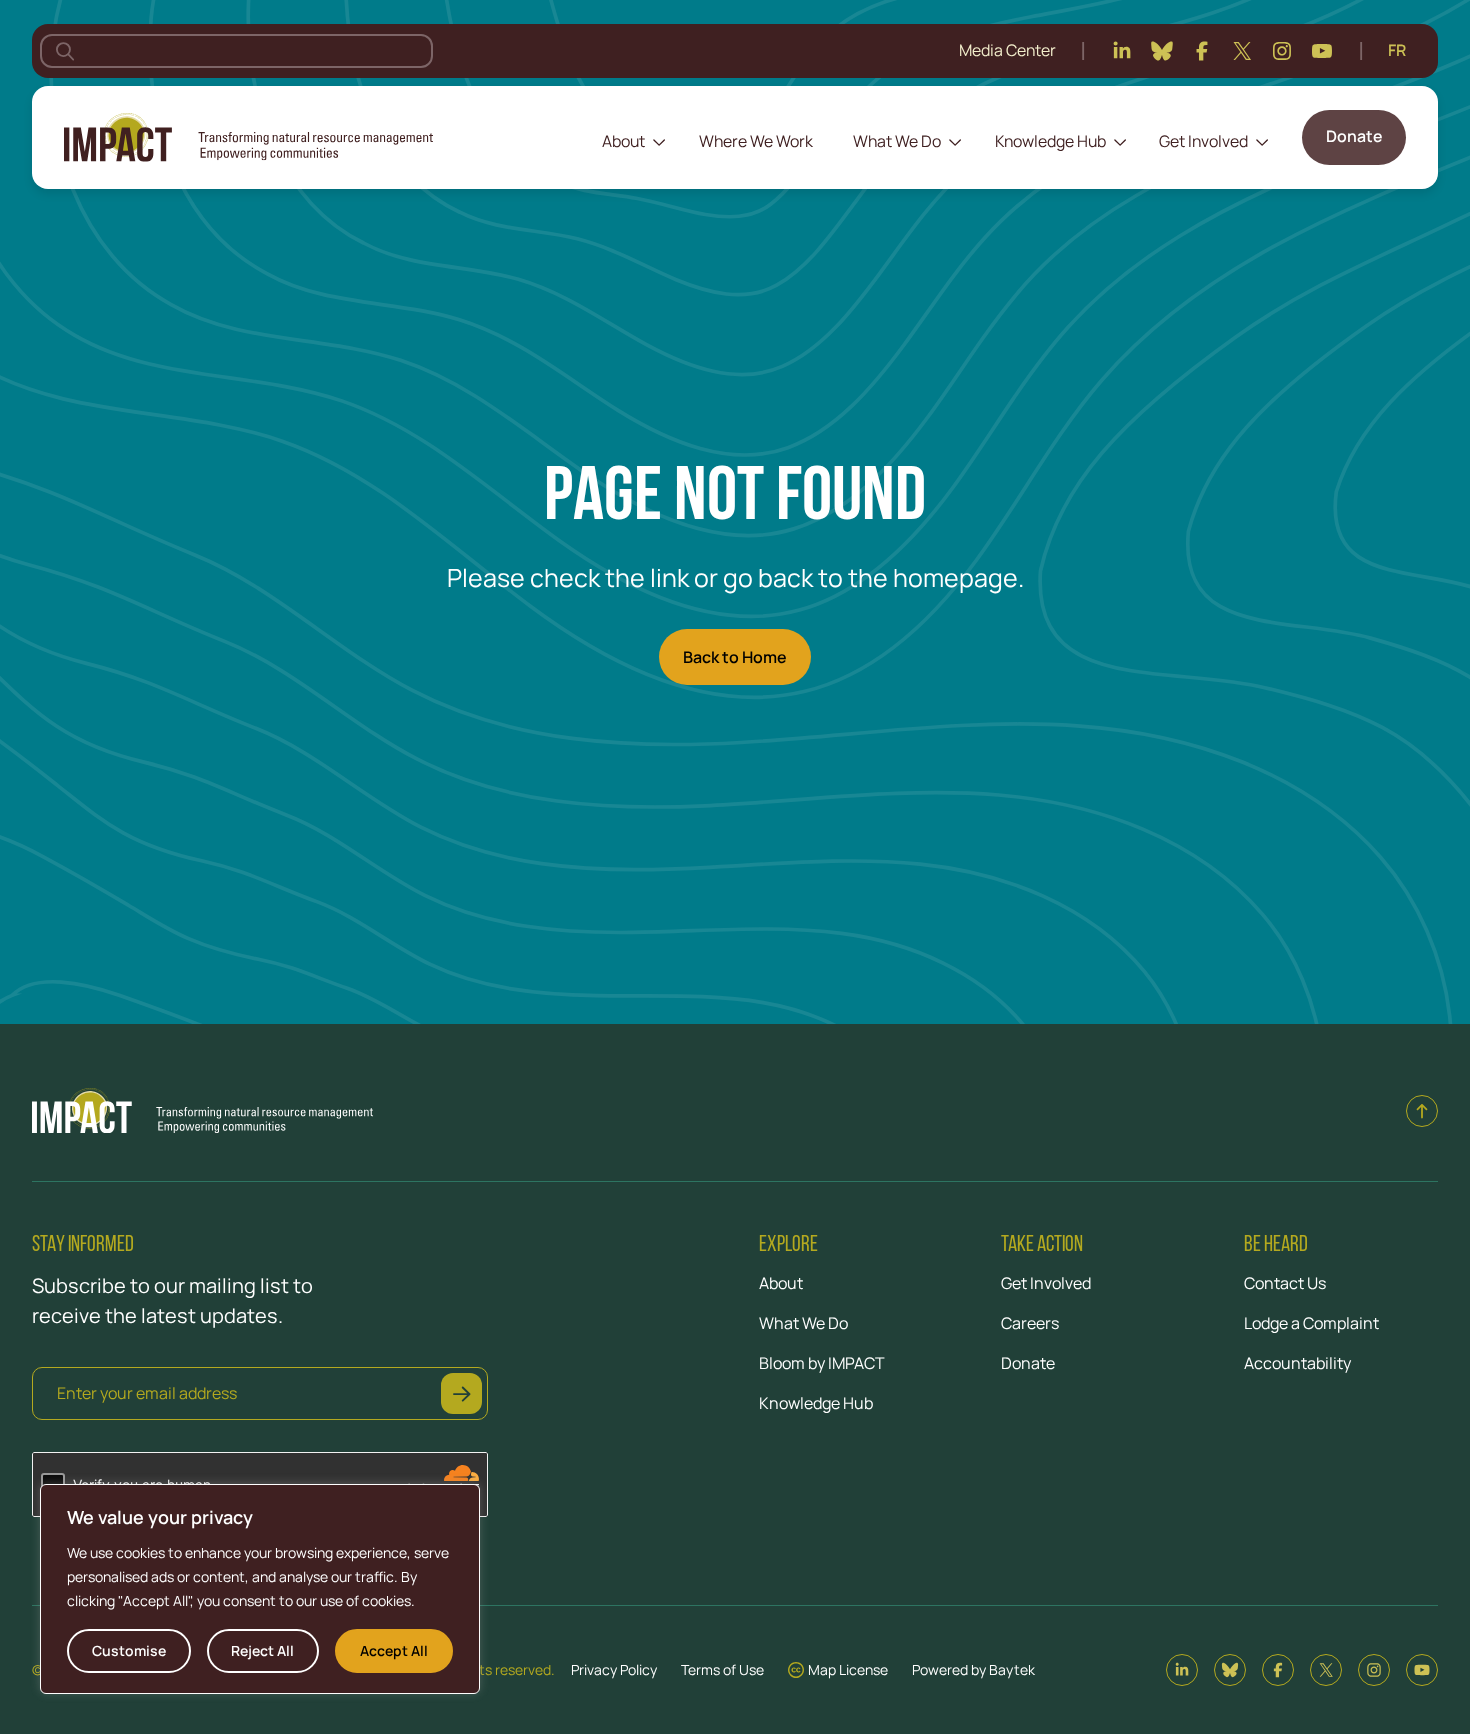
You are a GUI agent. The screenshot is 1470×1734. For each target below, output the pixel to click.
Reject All (262, 1650)
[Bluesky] (1162, 51)
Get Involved (1203, 141)
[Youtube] (1322, 51)
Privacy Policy (614, 1669)
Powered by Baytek (973, 1669)
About (623, 141)
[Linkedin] (1122, 51)
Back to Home (735, 657)
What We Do (897, 141)
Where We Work (756, 141)
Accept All (394, 1650)
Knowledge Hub (1050, 141)
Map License (848, 1669)
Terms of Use (722, 1669)
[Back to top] (1422, 1111)
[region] (260, 1589)
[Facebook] (1202, 51)
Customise (129, 1650)
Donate (1354, 136)
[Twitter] (1242, 51)
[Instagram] (1282, 51)
